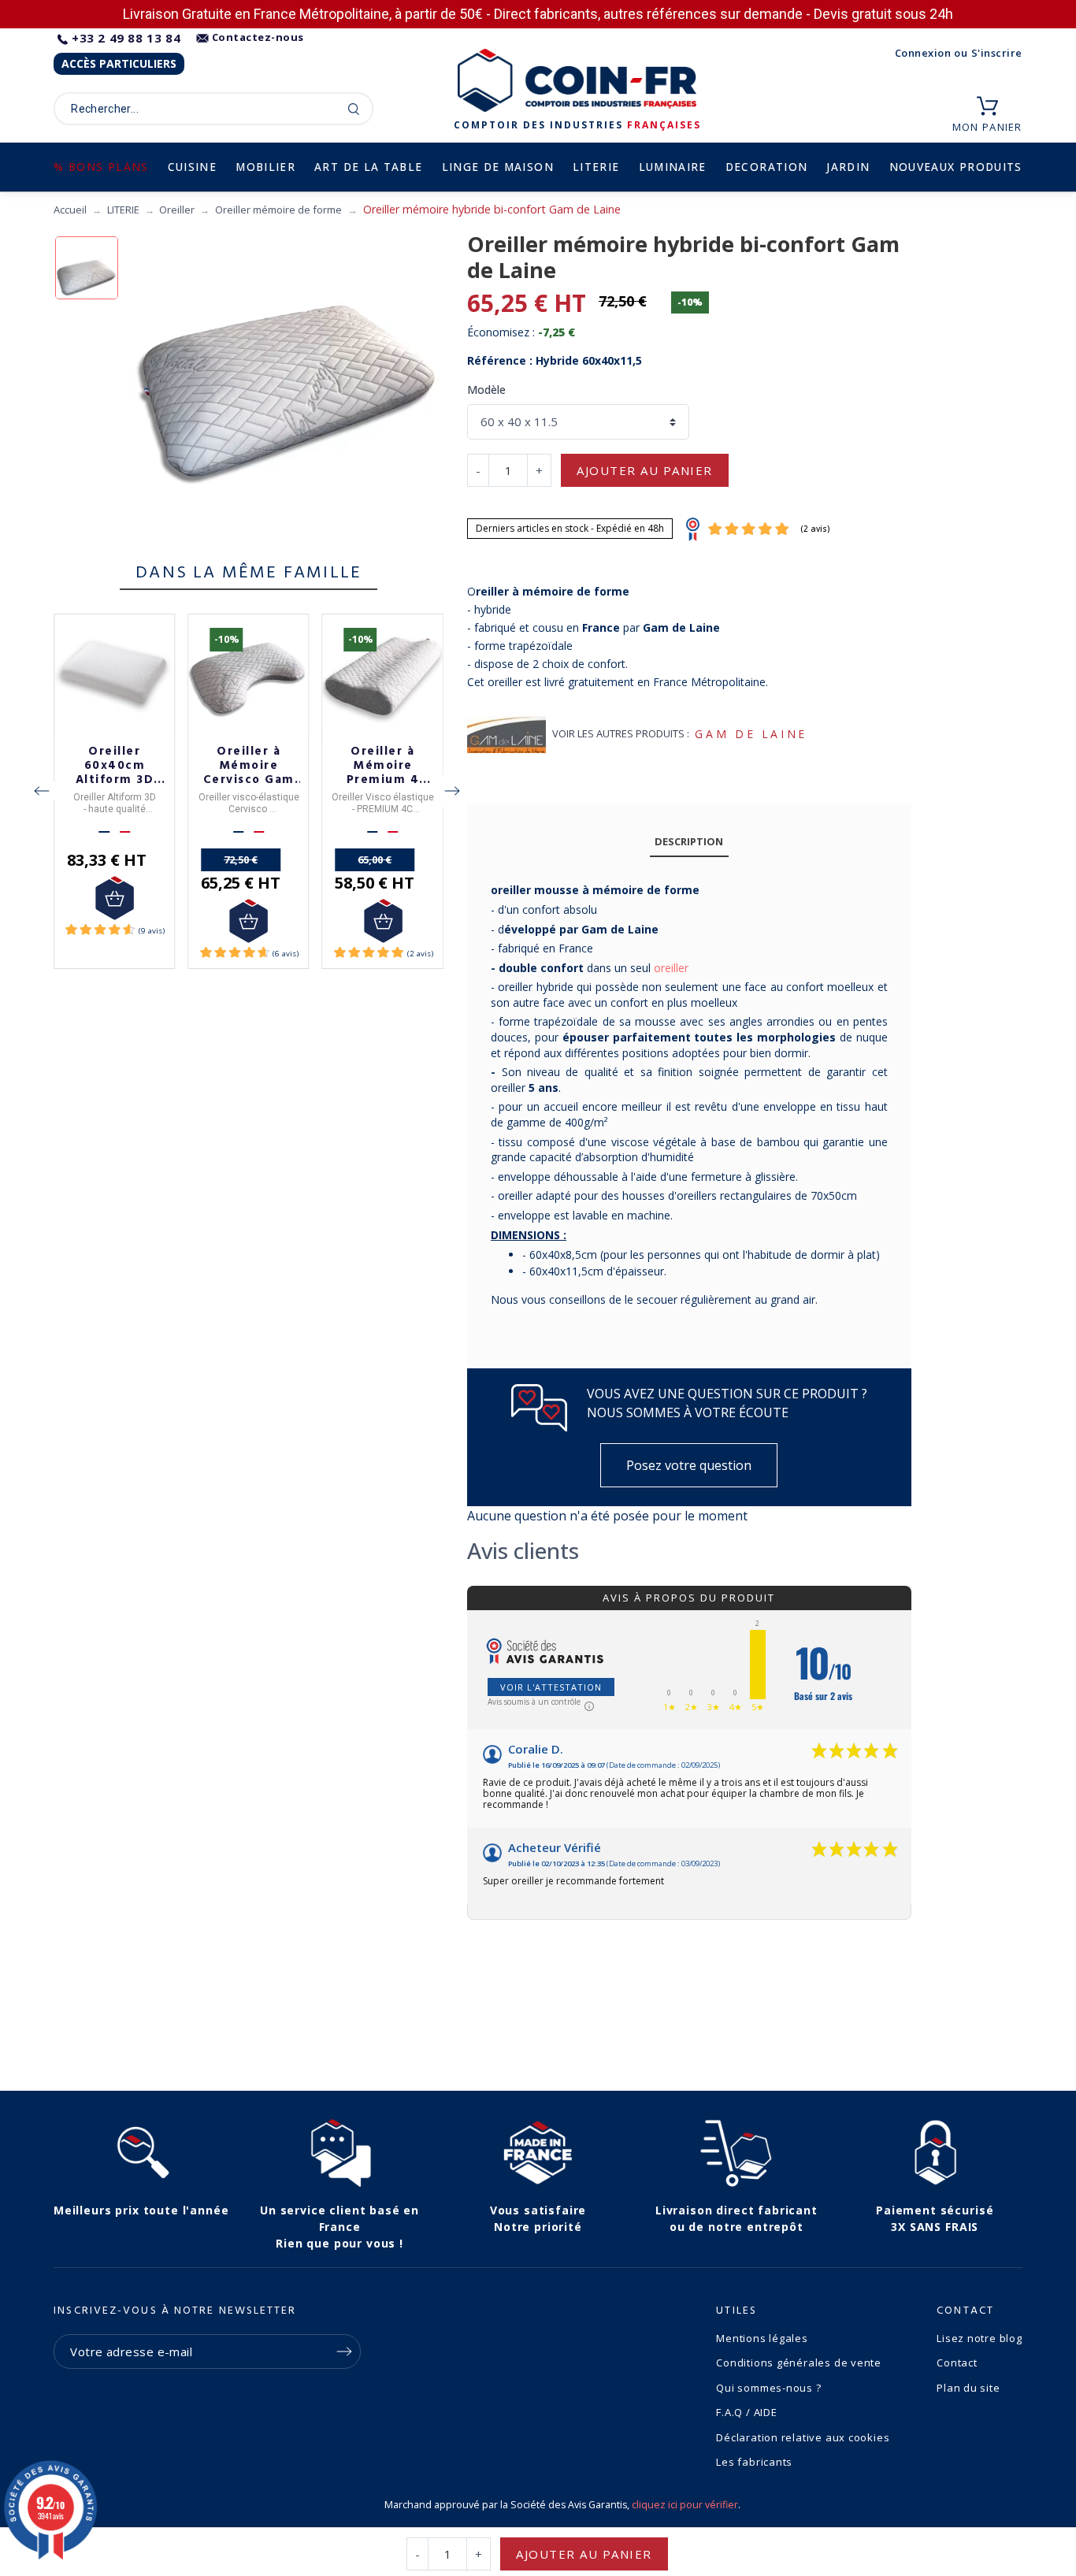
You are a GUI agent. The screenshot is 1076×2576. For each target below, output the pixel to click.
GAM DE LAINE (751, 734)
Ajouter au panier (645, 470)
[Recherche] (354, 109)
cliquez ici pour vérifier (685, 2505)
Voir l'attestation (551, 1687)
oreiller (671, 968)
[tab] (689, 843)
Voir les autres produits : (621, 733)
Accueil (70, 210)
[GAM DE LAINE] (506, 735)
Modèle (486, 390)
